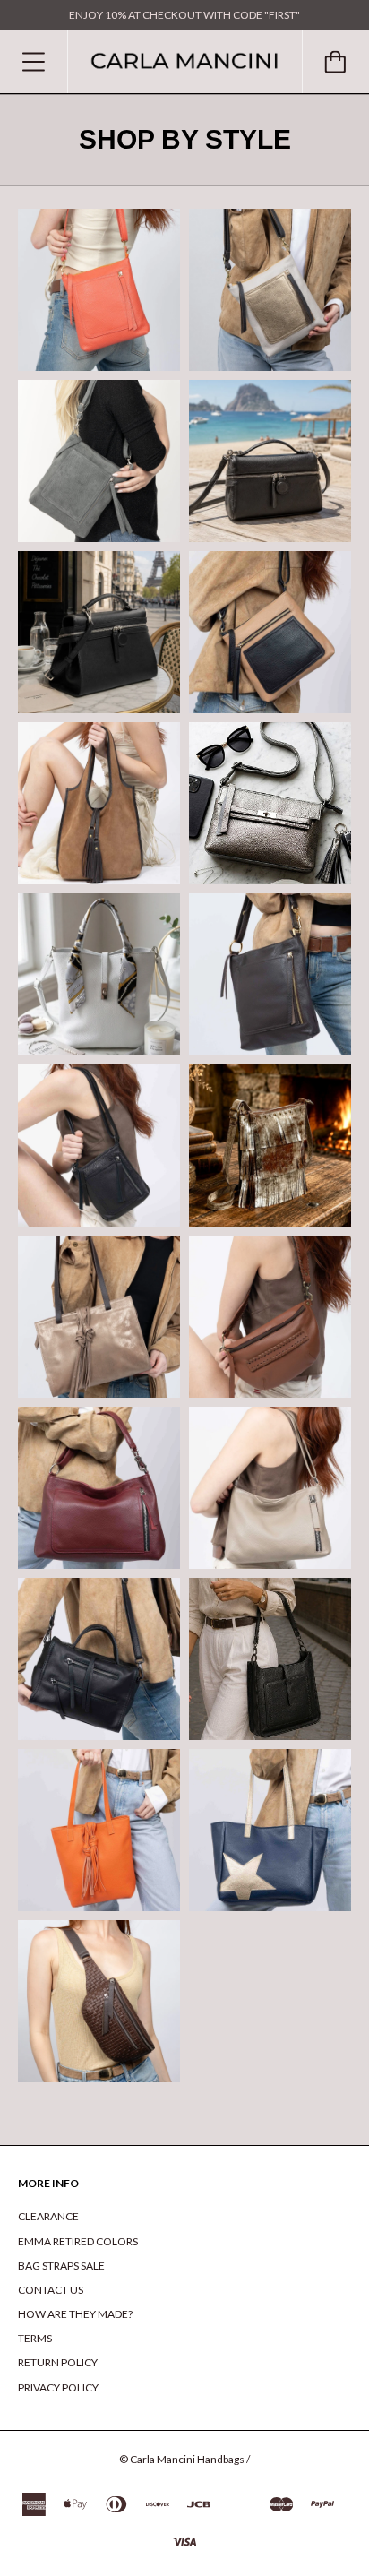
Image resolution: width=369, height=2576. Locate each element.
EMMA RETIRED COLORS (78, 2241)
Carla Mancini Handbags (187, 2459)
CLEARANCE (48, 2216)
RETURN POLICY (58, 2362)
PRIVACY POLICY (58, 2387)
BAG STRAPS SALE (61, 2266)
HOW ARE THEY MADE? (75, 2314)
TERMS (35, 2338)
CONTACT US (51, 2290)
